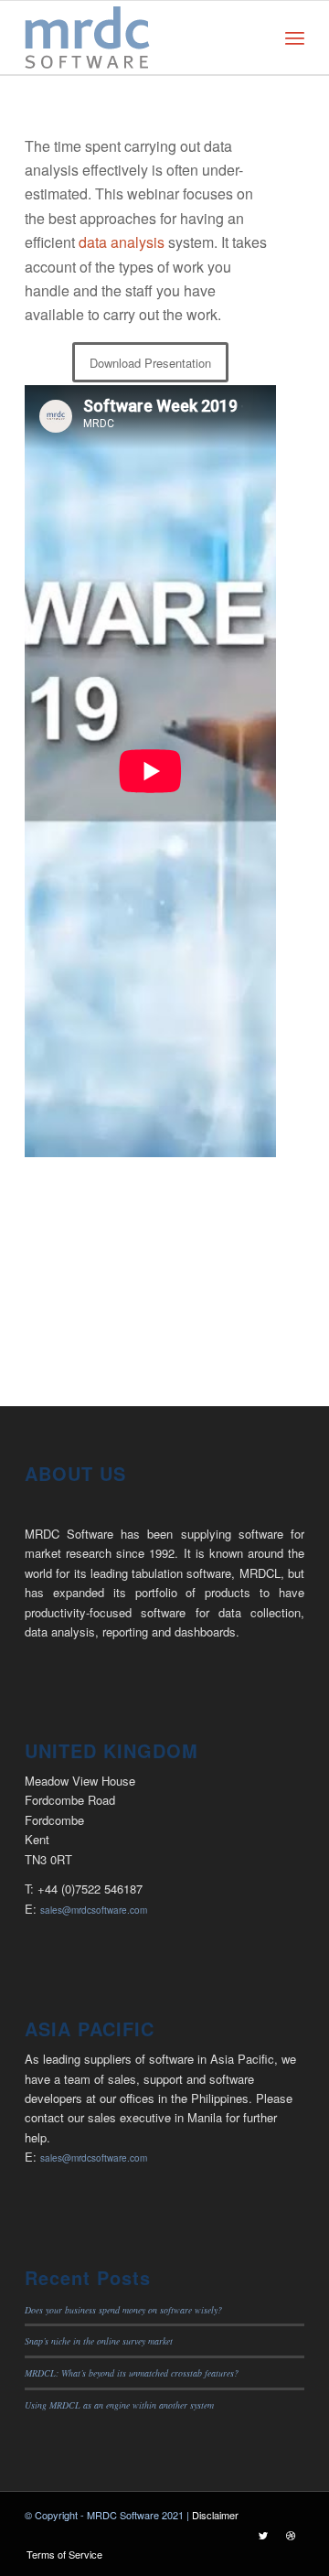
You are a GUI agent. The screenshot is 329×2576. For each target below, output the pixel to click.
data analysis (122, 242)
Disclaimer (215, 2515)
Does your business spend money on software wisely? (123, 2310)
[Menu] (295, 38)
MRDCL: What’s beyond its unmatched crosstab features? (132, 2373)
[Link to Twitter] (263, 2535)
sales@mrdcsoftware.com (94, 1910)
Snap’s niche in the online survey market (99, 2341)
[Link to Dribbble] (291, 2535)
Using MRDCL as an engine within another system (119, 2405)
